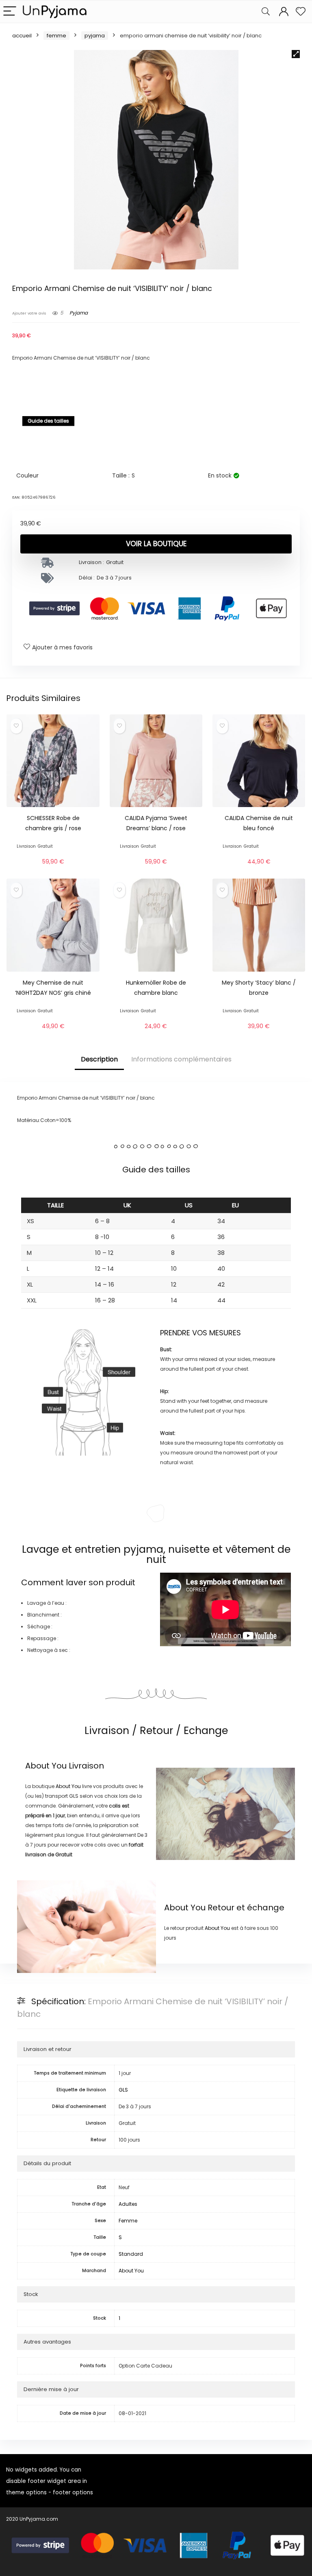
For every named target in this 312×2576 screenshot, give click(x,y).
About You (46, 1766)
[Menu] (10, 12)
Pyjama (95, 36)
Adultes (128, 2204)
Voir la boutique (156, 544)
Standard (131, 2254)
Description (99, 1059)
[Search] (266, 12)
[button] (296, 54)
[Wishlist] (301, 12)
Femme (56, 36)
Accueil (22, 36)
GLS (123, 2090)
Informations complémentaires (181, 1059)
